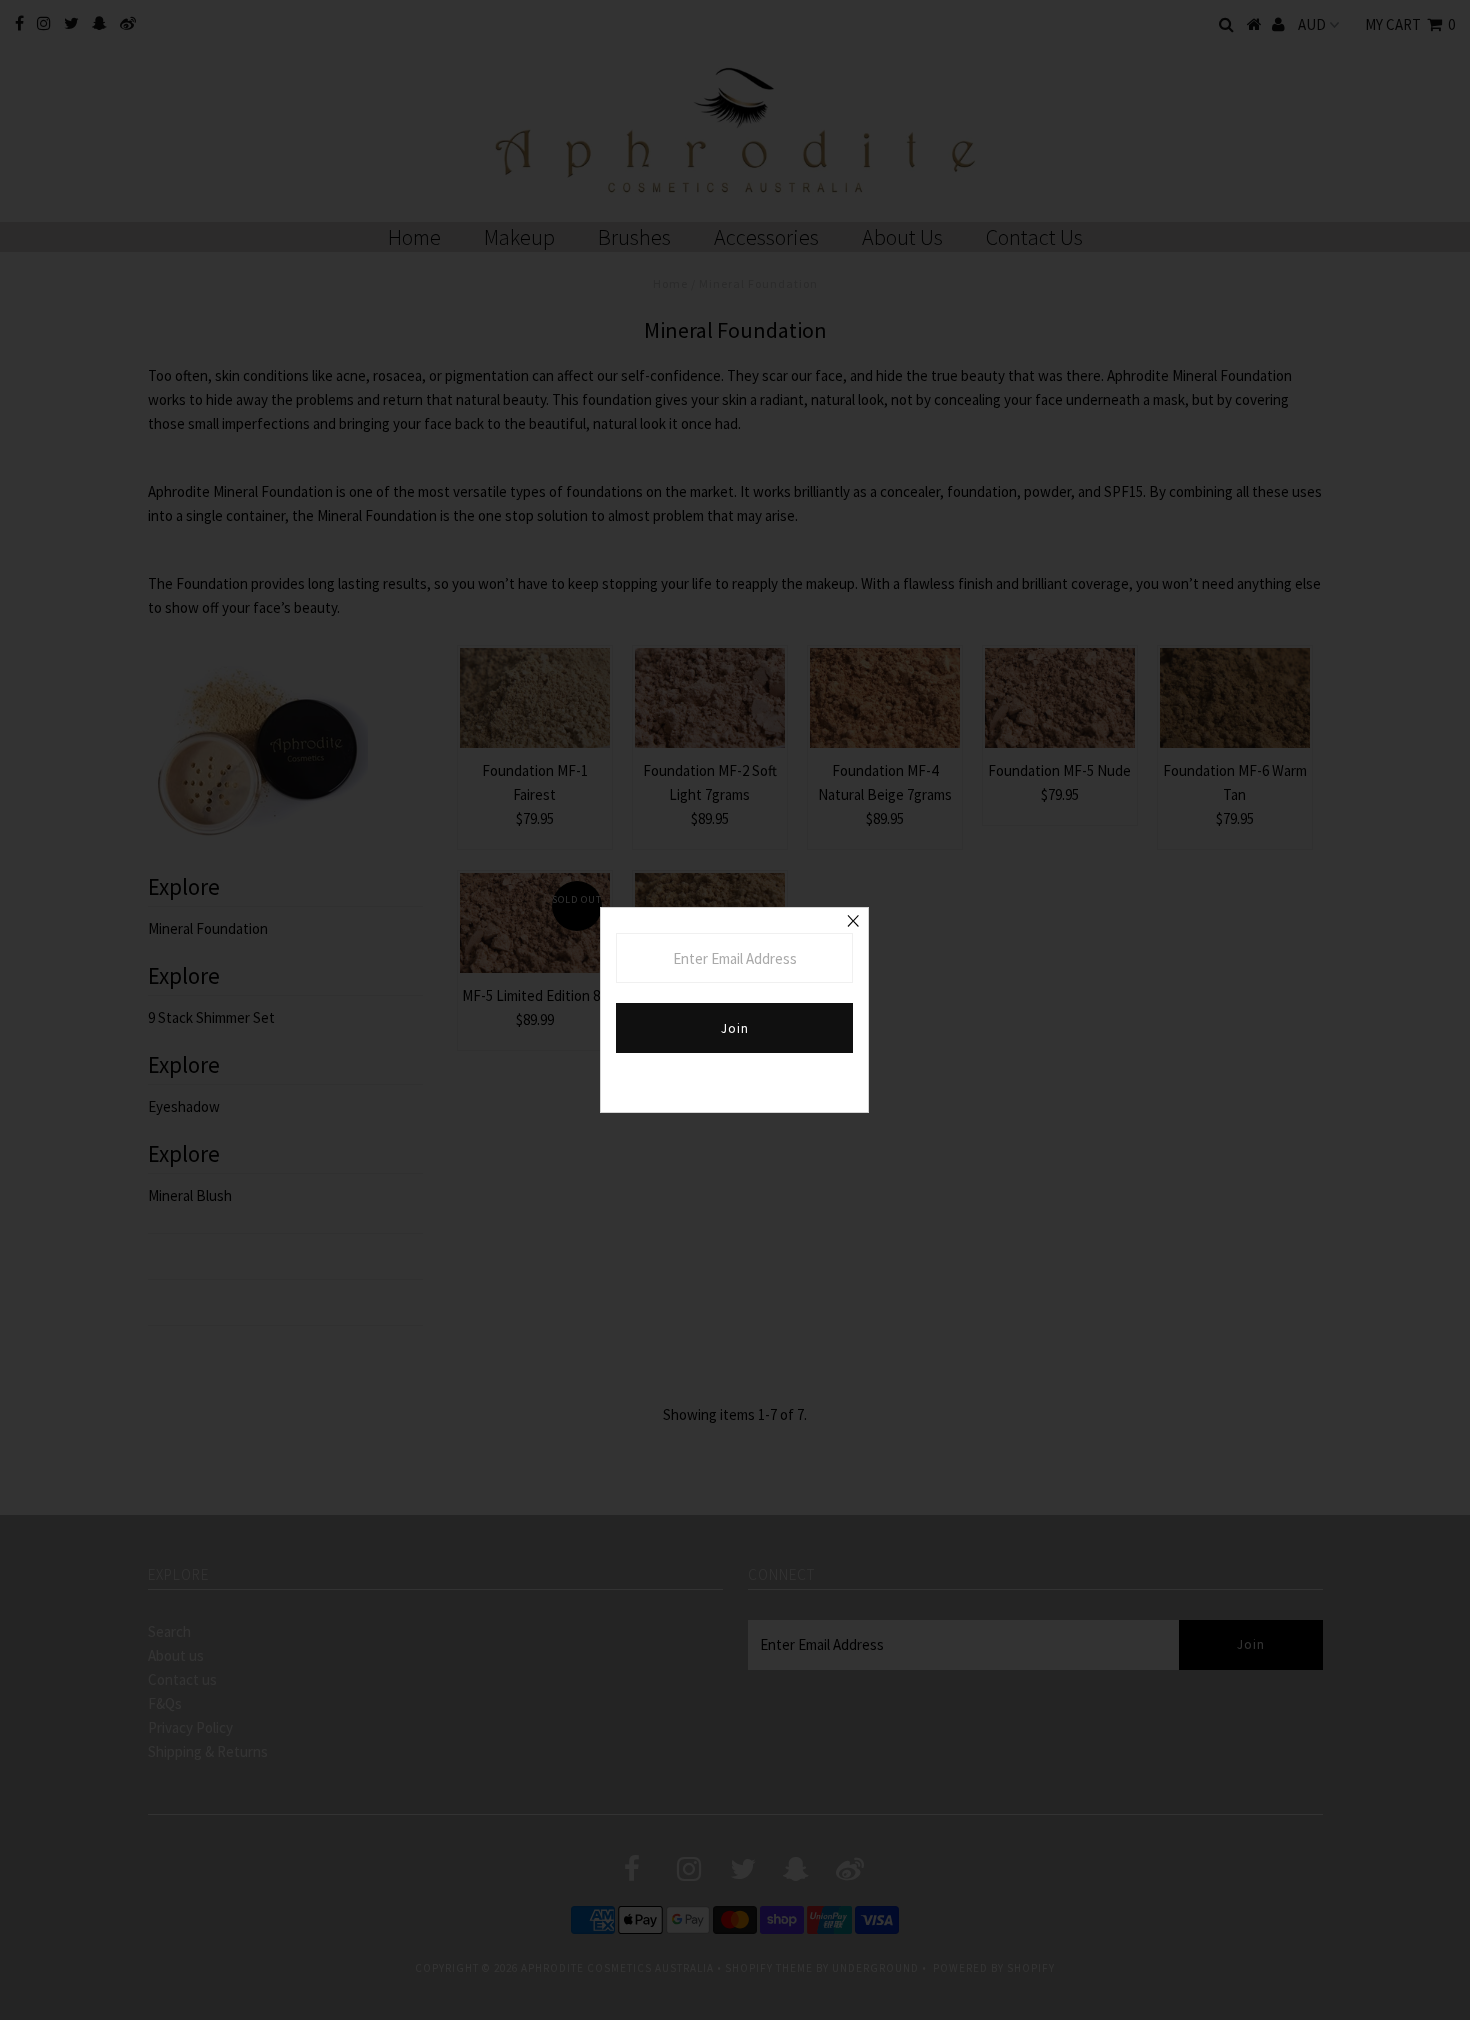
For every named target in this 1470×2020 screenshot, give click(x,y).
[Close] (853, 923)
